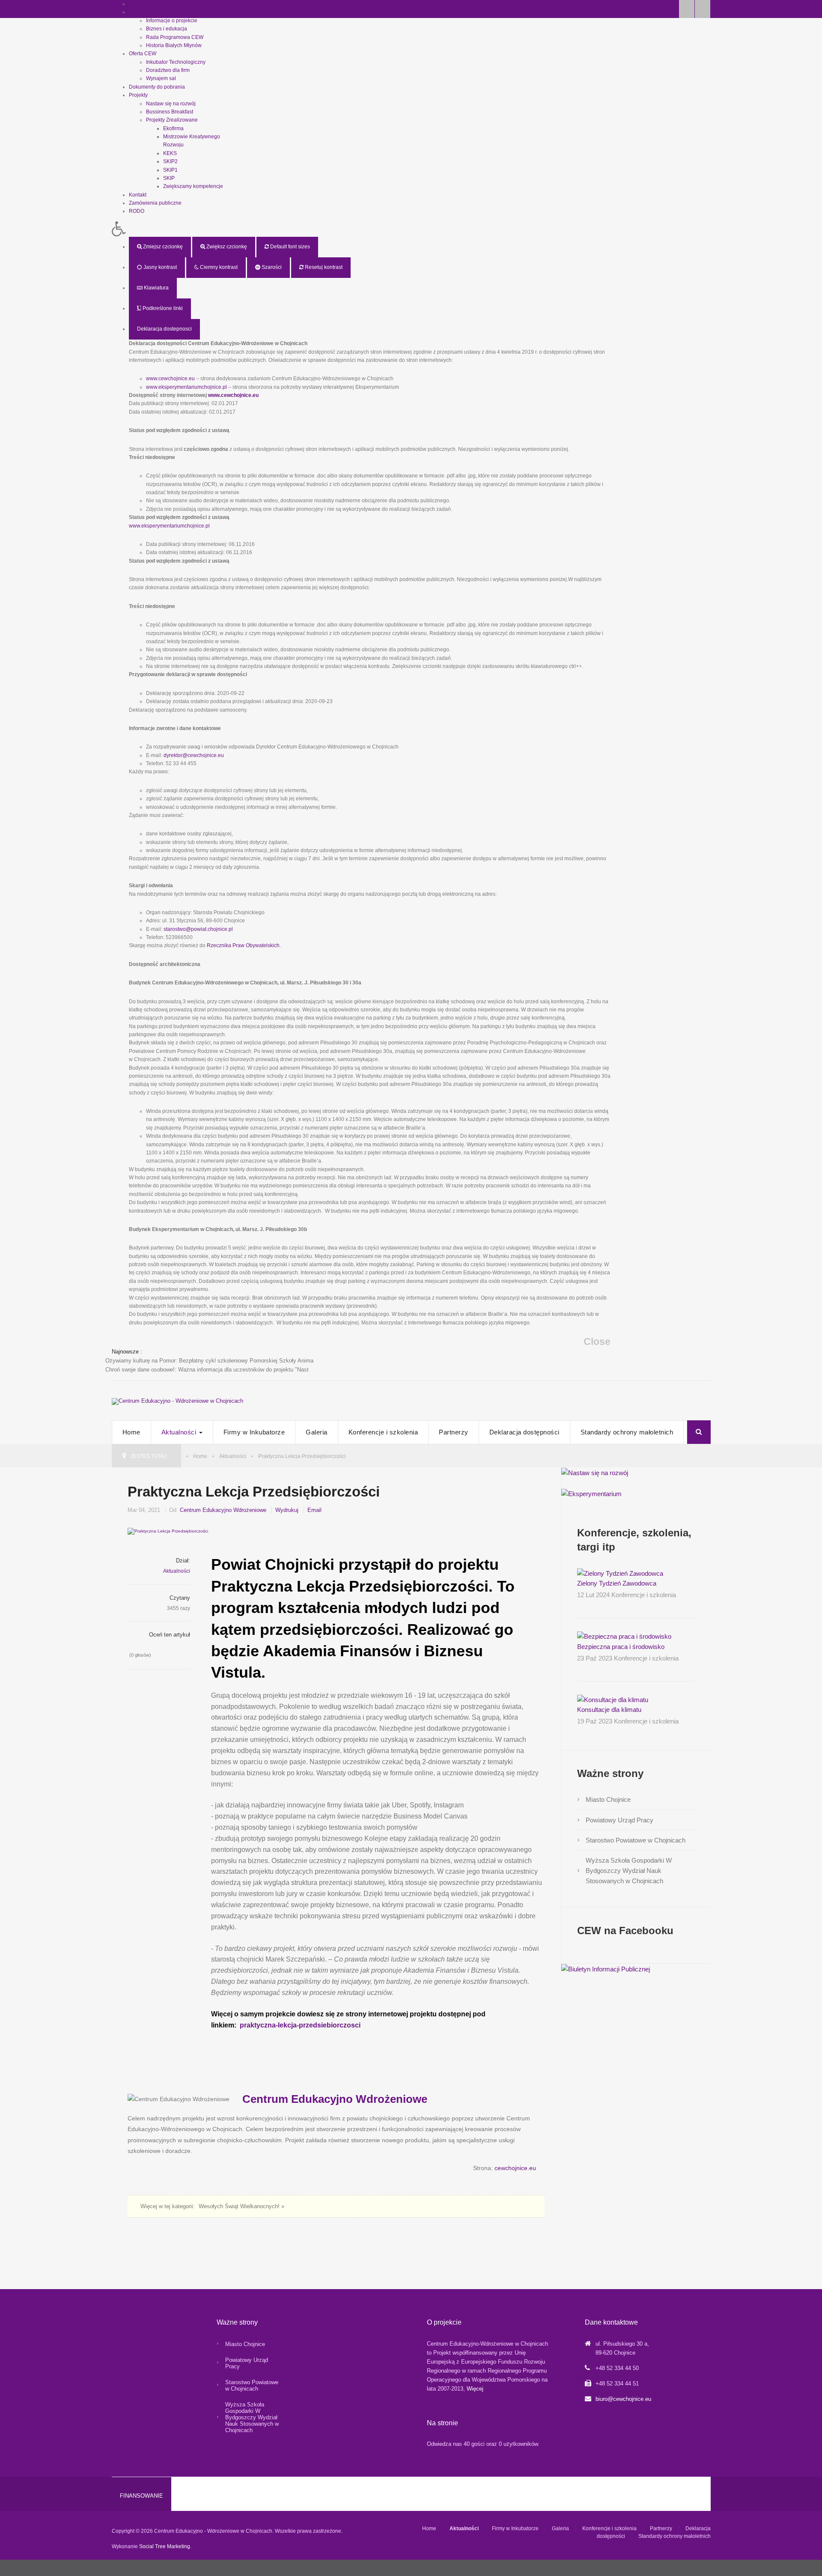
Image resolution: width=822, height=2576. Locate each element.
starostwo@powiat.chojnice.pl (198, 929)
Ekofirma (173, 128)
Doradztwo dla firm (168, 70)
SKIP (169, 178)
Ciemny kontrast (218, 267)
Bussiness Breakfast (170, 112)
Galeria (317, 1432)
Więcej (475, 2389)
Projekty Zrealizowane (172, 120)
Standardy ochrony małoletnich (627, 1432)
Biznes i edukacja (167, 29)
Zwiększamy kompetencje (193, 186)
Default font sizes (289, 247)
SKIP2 (170, 161)
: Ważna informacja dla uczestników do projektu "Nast (207, 1370)
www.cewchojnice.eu (170, 379)
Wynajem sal (161, 78)
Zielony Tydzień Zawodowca (617, 1583)
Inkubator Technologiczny (176, 62)
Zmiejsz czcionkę (162, 247)
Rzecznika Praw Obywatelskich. (244, 945)
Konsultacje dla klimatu (609, 1710)
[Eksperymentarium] (591, 1493)
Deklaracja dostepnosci (164, 329)
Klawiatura (156, 288)
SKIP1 (170, 170)
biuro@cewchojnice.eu (623, 2399)
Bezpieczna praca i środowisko (621, 1647)
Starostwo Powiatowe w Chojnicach (636, 1840)
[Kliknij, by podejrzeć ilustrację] (336, 1531)
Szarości (271, 267)
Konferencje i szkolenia (383, 1432)
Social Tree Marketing (165, 2546)
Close (597, 1342)
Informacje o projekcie (172, 21)
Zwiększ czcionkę (226, 247)
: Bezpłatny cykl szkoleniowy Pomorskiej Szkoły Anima (209, 1361)
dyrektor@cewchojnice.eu (194, 755)
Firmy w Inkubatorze (254, 1432)
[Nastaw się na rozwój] (595, 1472)
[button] (361, 229)
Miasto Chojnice (608, 1799)
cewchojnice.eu (515, 2168)
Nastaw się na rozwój (171, 104)
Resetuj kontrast (323, 267)
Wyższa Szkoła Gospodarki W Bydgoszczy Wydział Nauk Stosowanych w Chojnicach (629, 1871)
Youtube (703, 9)
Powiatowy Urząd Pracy (619, 1820)
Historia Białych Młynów (174, 45)
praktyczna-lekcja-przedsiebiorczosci (300, 2025)
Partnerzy (454, 1432)
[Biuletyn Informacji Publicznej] (606, 1969)
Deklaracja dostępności (524, 1432)
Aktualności (180, 1432)
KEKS (170, 153)
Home (131, 1432)
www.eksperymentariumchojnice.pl (186, 387)
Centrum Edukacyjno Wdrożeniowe (223, 1510)
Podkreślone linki (162, 308)
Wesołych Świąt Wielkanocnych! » (241, 2206)
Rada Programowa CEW (175, 37)
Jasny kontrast (159, 267)
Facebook (687, 9)
